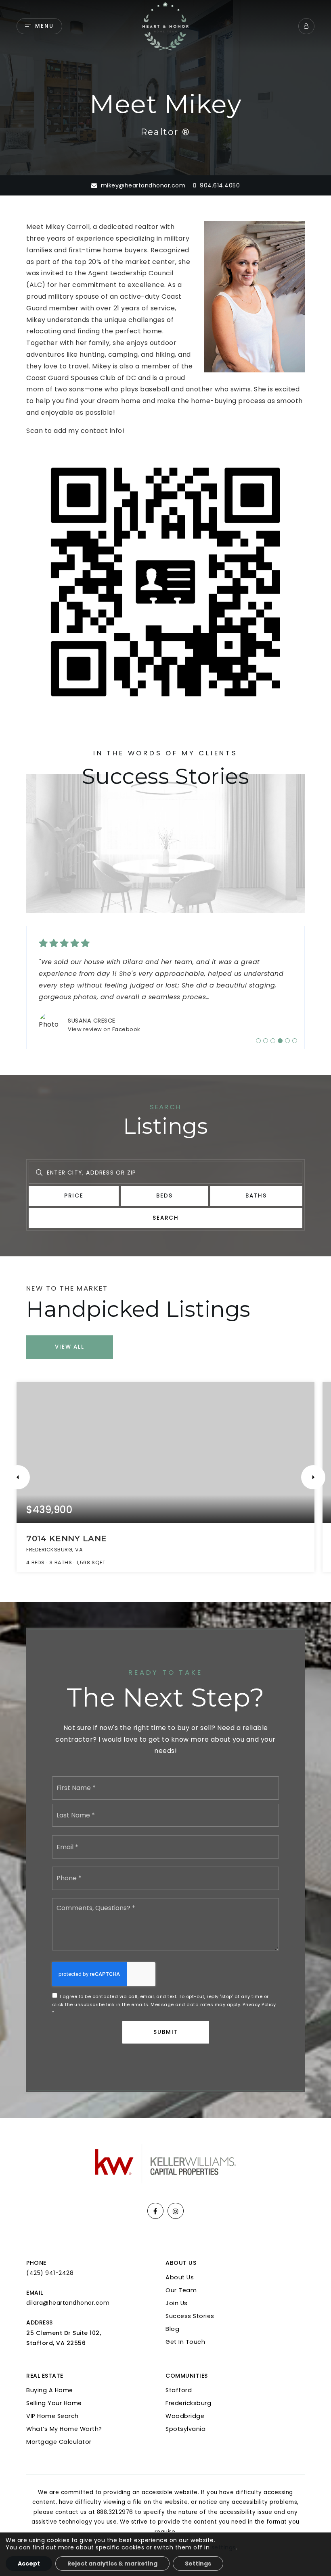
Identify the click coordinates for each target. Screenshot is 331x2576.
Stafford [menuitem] (179, 2378)
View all (70, 1335)
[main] (165, 1053)
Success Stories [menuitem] (190, 2304)
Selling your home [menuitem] (54, 2391)
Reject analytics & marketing (112, 2564)
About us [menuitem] (180, 2266)
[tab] (258, 1029)
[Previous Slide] (18, 1466)
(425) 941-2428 (50, 2261)
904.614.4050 (219, 185)
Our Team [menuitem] (181, 2279)
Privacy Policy (259, 1993)
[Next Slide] (313, 1466)
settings (224, 2547)
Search (166, 1206)
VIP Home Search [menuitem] (52, 2404)
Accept (29, 2564)
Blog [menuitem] (172, 2317)
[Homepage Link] (166, 26)
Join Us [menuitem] (177, 2291)
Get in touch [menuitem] (185, 2330)
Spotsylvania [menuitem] (185, 2417)
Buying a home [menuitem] (50, 2378)
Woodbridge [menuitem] (185, 2404)
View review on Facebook (104, 1018)
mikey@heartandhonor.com (143, 185)
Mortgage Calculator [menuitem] (59, 2430)
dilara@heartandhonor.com (68, 2291)
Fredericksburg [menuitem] (188, 2391)
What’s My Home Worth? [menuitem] (64, 2417)
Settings (198, 2564)
